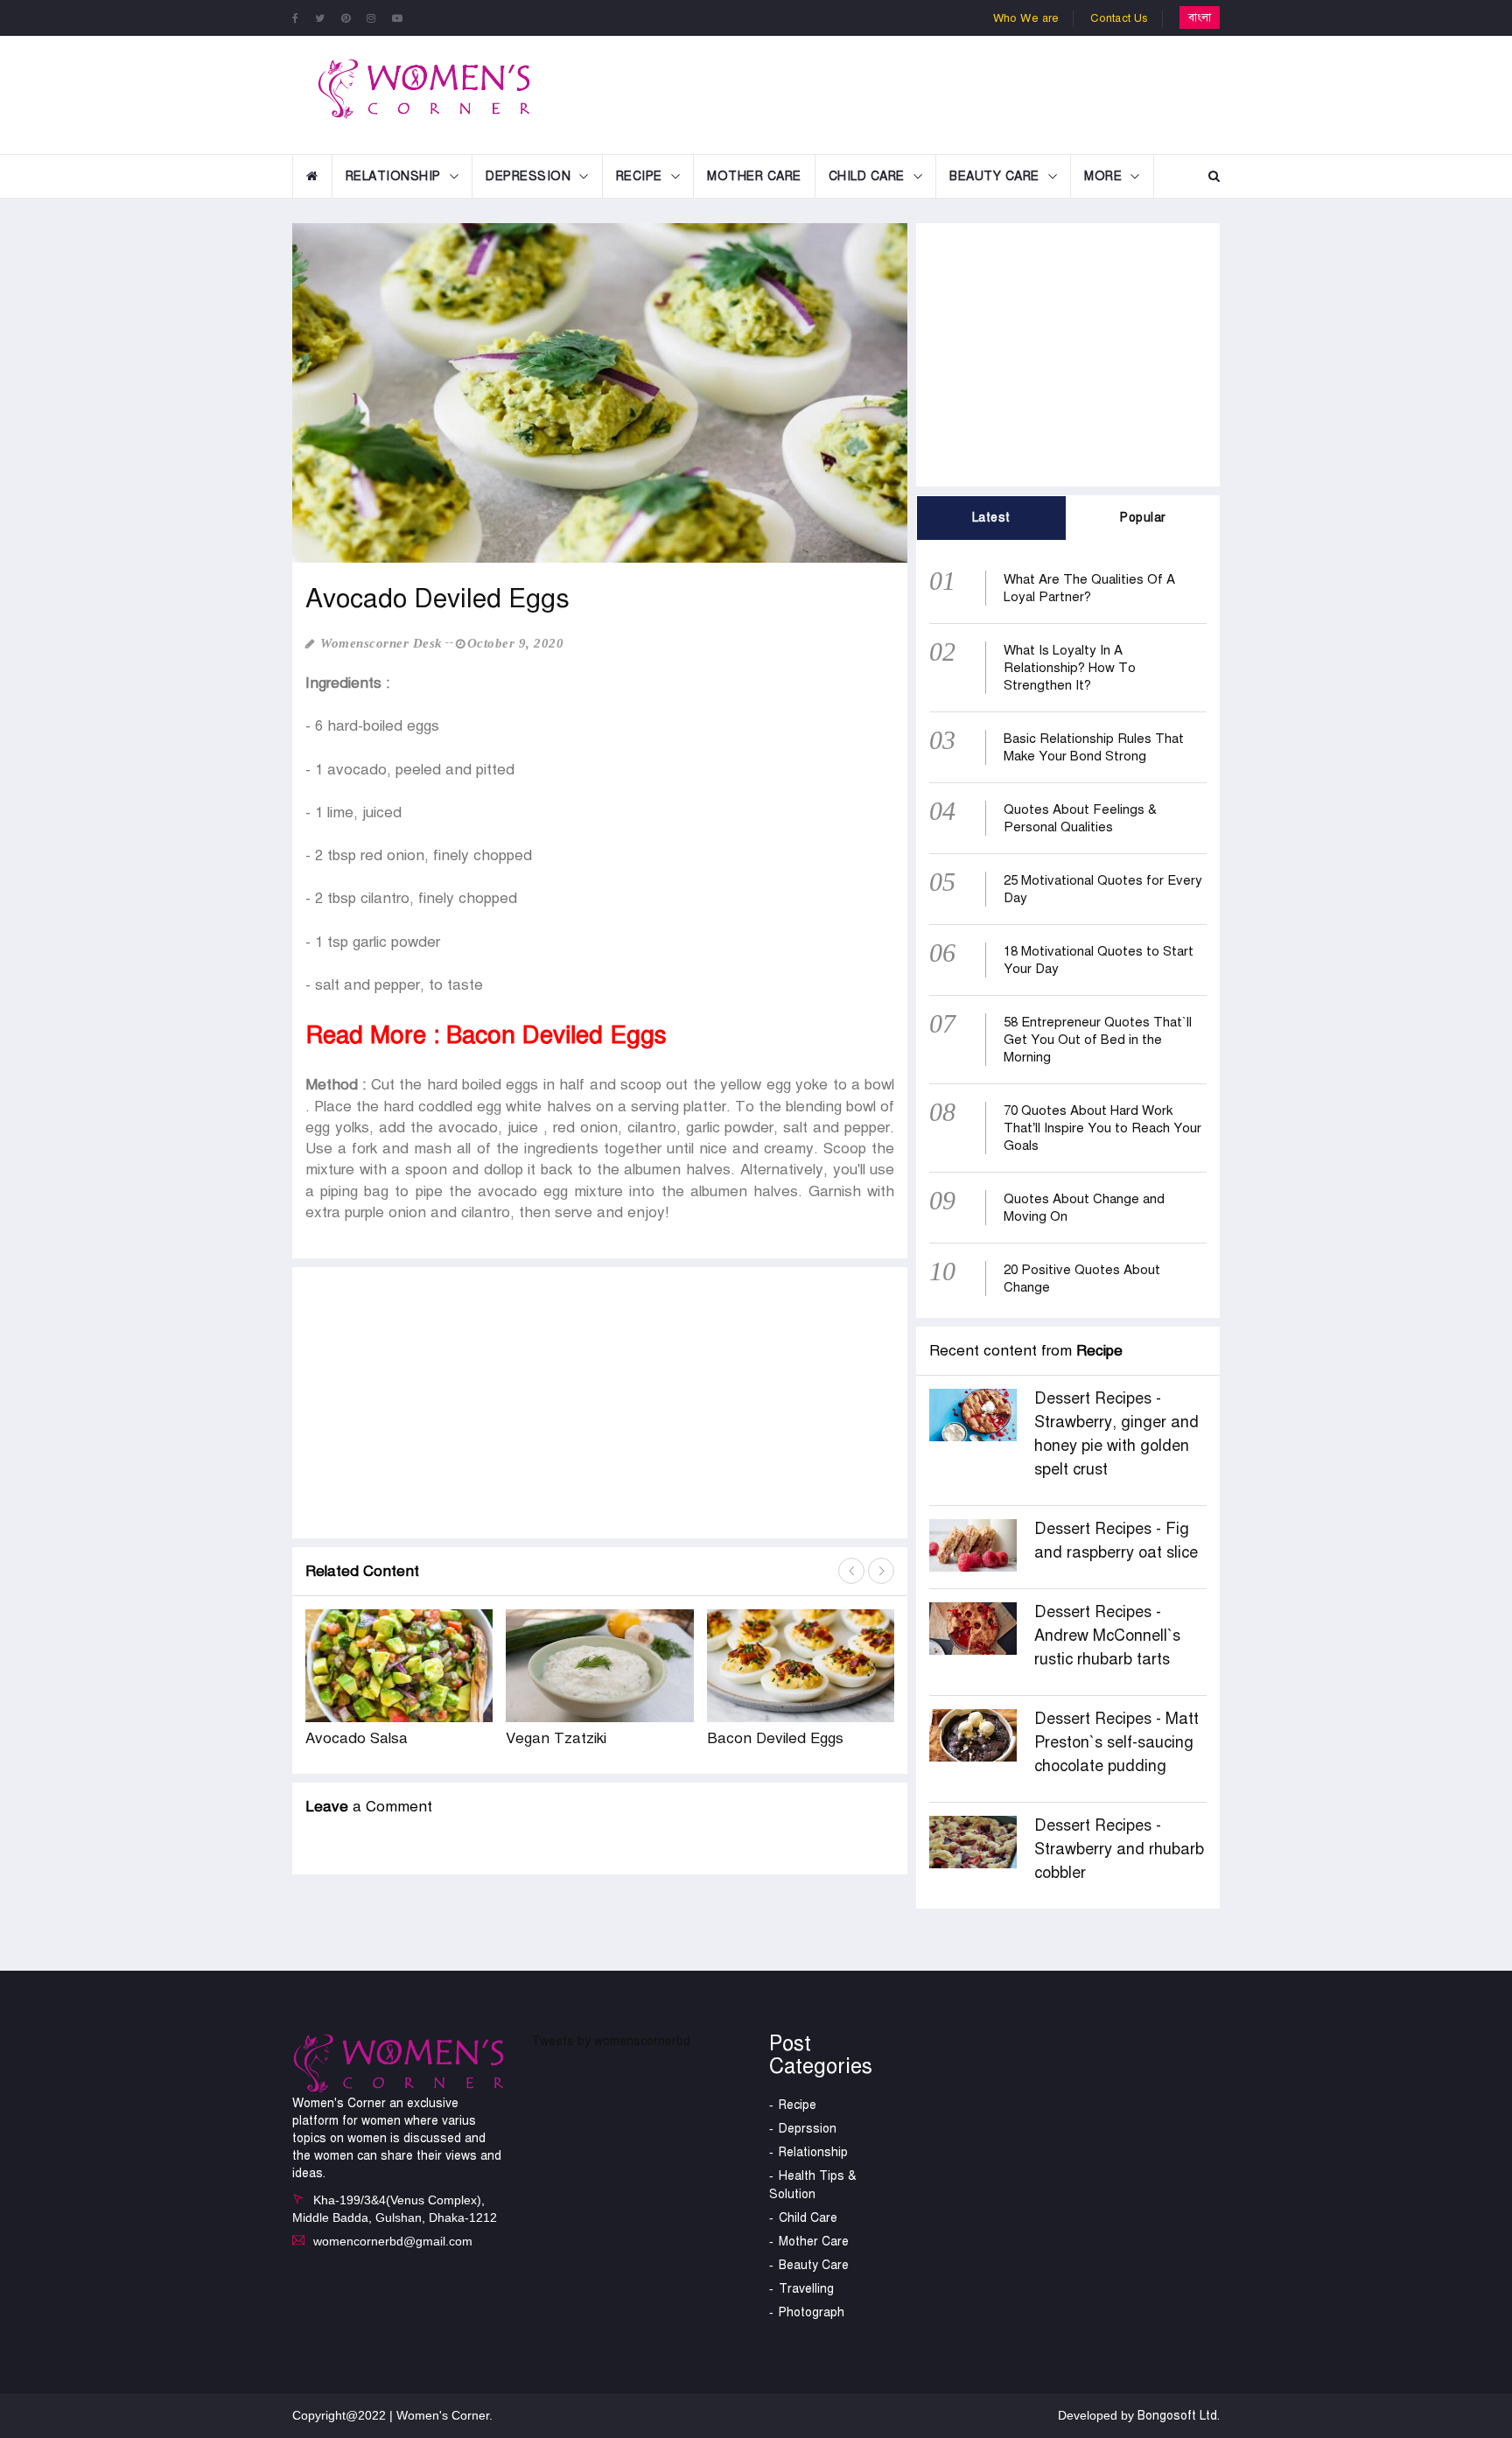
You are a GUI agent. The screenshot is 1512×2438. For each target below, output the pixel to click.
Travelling (806, 2289)
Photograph (812, 2312)
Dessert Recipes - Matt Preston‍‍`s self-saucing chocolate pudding (1116, 1742)
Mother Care (754, 176)
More (1103, 176)
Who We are (1026, 18)
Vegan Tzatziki (556, 1738)
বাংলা (1200, 18)
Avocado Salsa (357, 1738)
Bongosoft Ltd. (1179, 2416)
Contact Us (1120, 18)
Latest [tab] (991, 518)
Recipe (639, 176)
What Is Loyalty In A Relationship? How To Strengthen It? (1070, 668)
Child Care (867, 176)
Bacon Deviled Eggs (775, 1738)
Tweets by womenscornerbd (611, 2041)
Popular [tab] (1143, 518)
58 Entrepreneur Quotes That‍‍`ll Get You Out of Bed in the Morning (1098, 1040)
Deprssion (808, 2129)
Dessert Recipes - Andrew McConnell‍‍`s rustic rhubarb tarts (1107, 1636)
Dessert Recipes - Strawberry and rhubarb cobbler (1119, 1849)
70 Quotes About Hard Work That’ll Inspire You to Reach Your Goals (1102, 1128)
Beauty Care (994, 176)
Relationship (393, 176)
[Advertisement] (899, 93)
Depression (528, 176)
